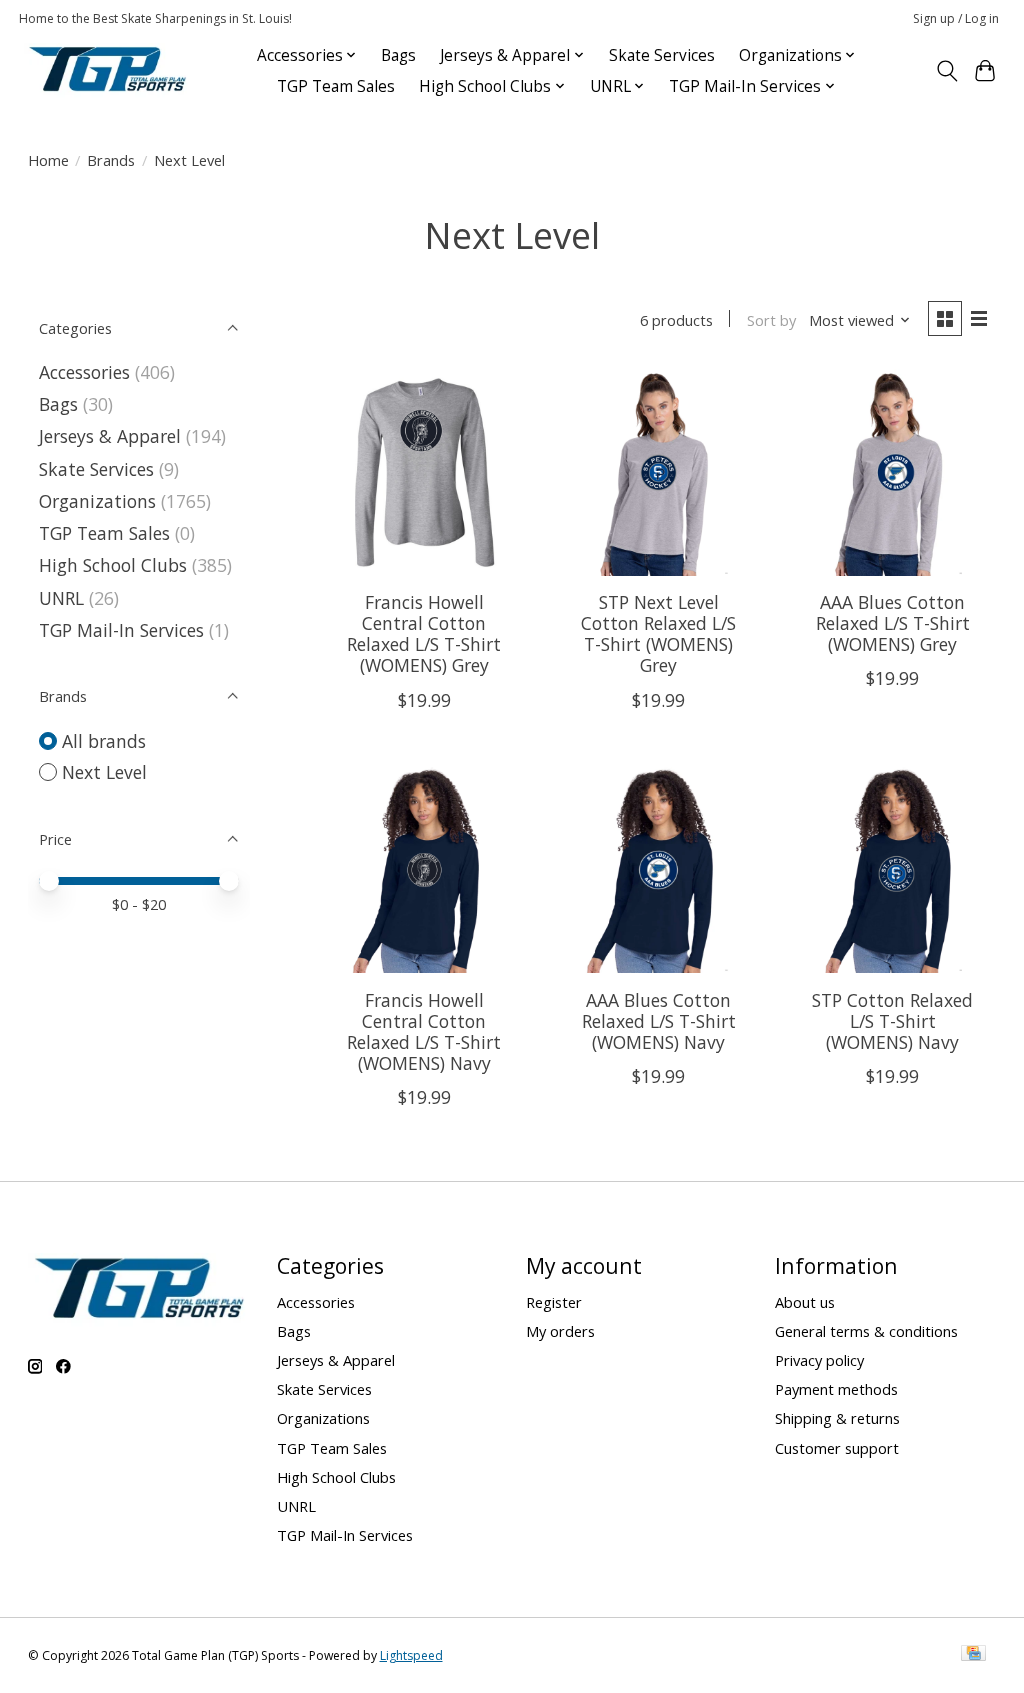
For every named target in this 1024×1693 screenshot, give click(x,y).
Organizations (97, 501)
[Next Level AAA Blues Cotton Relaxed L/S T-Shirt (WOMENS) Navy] (658, 870)
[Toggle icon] (946, 71)
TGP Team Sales (336, 86)
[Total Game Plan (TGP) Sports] (107, 70)
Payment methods (836, 1389)
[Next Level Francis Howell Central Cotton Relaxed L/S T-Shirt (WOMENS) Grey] (424, 472)
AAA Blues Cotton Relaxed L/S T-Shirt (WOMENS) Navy (659, 1021)
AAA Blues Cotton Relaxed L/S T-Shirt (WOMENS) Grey (893, 623)
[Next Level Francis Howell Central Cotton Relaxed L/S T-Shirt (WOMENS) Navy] (424, 870)
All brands (104, 741)
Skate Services (662, 55)
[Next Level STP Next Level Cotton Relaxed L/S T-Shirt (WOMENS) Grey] (658, 472)
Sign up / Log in (956, 18)
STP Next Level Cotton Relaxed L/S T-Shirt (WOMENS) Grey (658, 633)
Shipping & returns (837, 1418)
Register (554, 1302)
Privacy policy (819, 1360)
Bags (398, 55)
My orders (560, 1331)
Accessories (84, 372)
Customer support (837, 1448)
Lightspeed (411, 1655)
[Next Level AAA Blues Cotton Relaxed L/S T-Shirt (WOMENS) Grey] (893, 472)
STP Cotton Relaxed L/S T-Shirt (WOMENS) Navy (892, 1021)
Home (48, 160)
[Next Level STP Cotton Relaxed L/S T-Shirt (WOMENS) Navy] (893, 870)
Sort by (771, 320)
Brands (111, 160)
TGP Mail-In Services (121, 630)
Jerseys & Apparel (110, 436)
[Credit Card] (973, 1655)
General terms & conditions (866, 1331)
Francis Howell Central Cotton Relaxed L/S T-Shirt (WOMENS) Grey (424, 633)
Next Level (104, 772)
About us (805, 1302)
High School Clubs (113, 565)
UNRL (61, 598)
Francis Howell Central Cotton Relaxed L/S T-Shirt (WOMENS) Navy (424, 1031)
